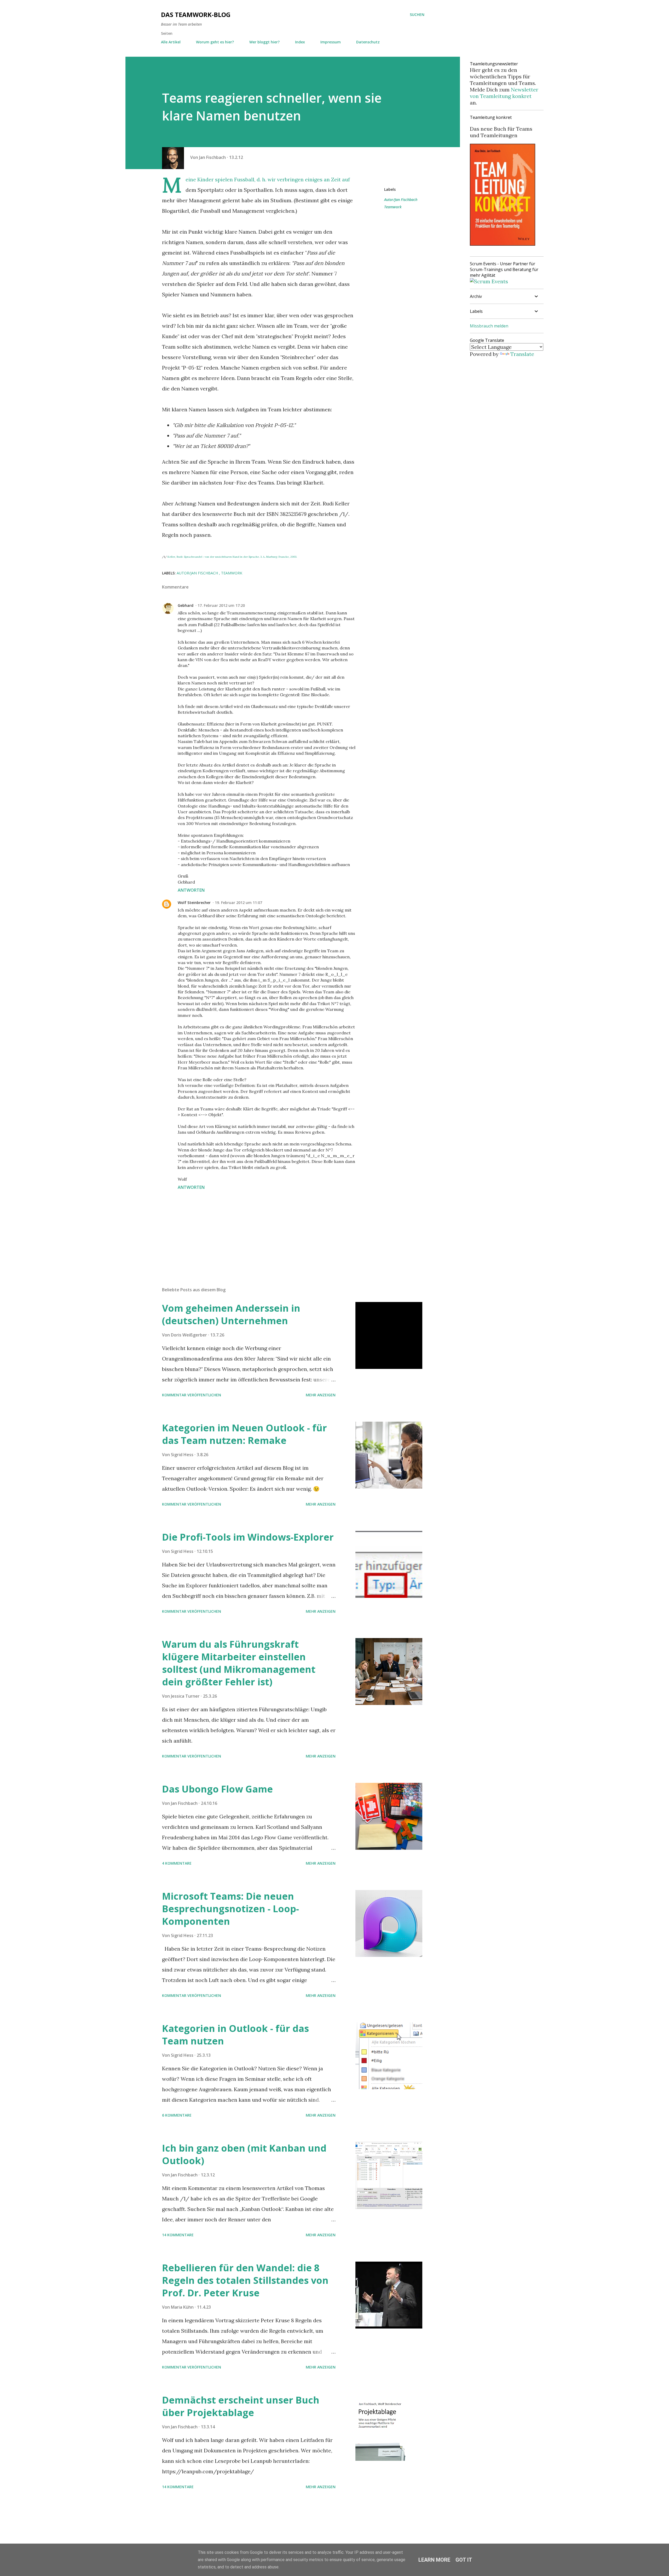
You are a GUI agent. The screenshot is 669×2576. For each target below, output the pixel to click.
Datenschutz (368, 42)
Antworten (191, 890)
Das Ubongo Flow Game (217, 1789)
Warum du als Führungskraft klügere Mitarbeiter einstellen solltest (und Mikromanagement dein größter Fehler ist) (239, 1663)
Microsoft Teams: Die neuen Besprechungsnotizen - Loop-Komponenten (230, 1909)
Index (300, 42)
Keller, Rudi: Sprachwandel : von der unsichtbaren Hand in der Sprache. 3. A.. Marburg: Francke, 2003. (232, 557)
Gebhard (186, 605)
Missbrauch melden (489, 326)
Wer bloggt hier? (264, 42)
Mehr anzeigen (321, 1395)
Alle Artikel (171, 42)
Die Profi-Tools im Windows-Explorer (248, 1537)
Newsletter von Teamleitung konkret (504, 93)
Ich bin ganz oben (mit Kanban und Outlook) (244, 2154)
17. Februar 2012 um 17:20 (221, 605)
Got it (464, 2560)
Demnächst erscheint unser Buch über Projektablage (241, 2406)
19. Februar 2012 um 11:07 (238, 903)
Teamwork (393, 207)
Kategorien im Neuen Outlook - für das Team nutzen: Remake (244, 1434)
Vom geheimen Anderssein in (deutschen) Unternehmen (231, 1314)
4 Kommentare (177, 1863)
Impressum (331, 42)
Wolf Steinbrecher (194, 903)
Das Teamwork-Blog (196, 15)
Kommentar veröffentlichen (192, 1395)
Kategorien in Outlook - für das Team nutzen (235, 2035)
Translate (522, 354)
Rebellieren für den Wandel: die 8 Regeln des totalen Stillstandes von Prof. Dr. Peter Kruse (245, 2280)
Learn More (434, 2560)
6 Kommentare (177, 2115)
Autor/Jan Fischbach (401, 200)
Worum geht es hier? (215, 42)
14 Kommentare (178, 2235)
